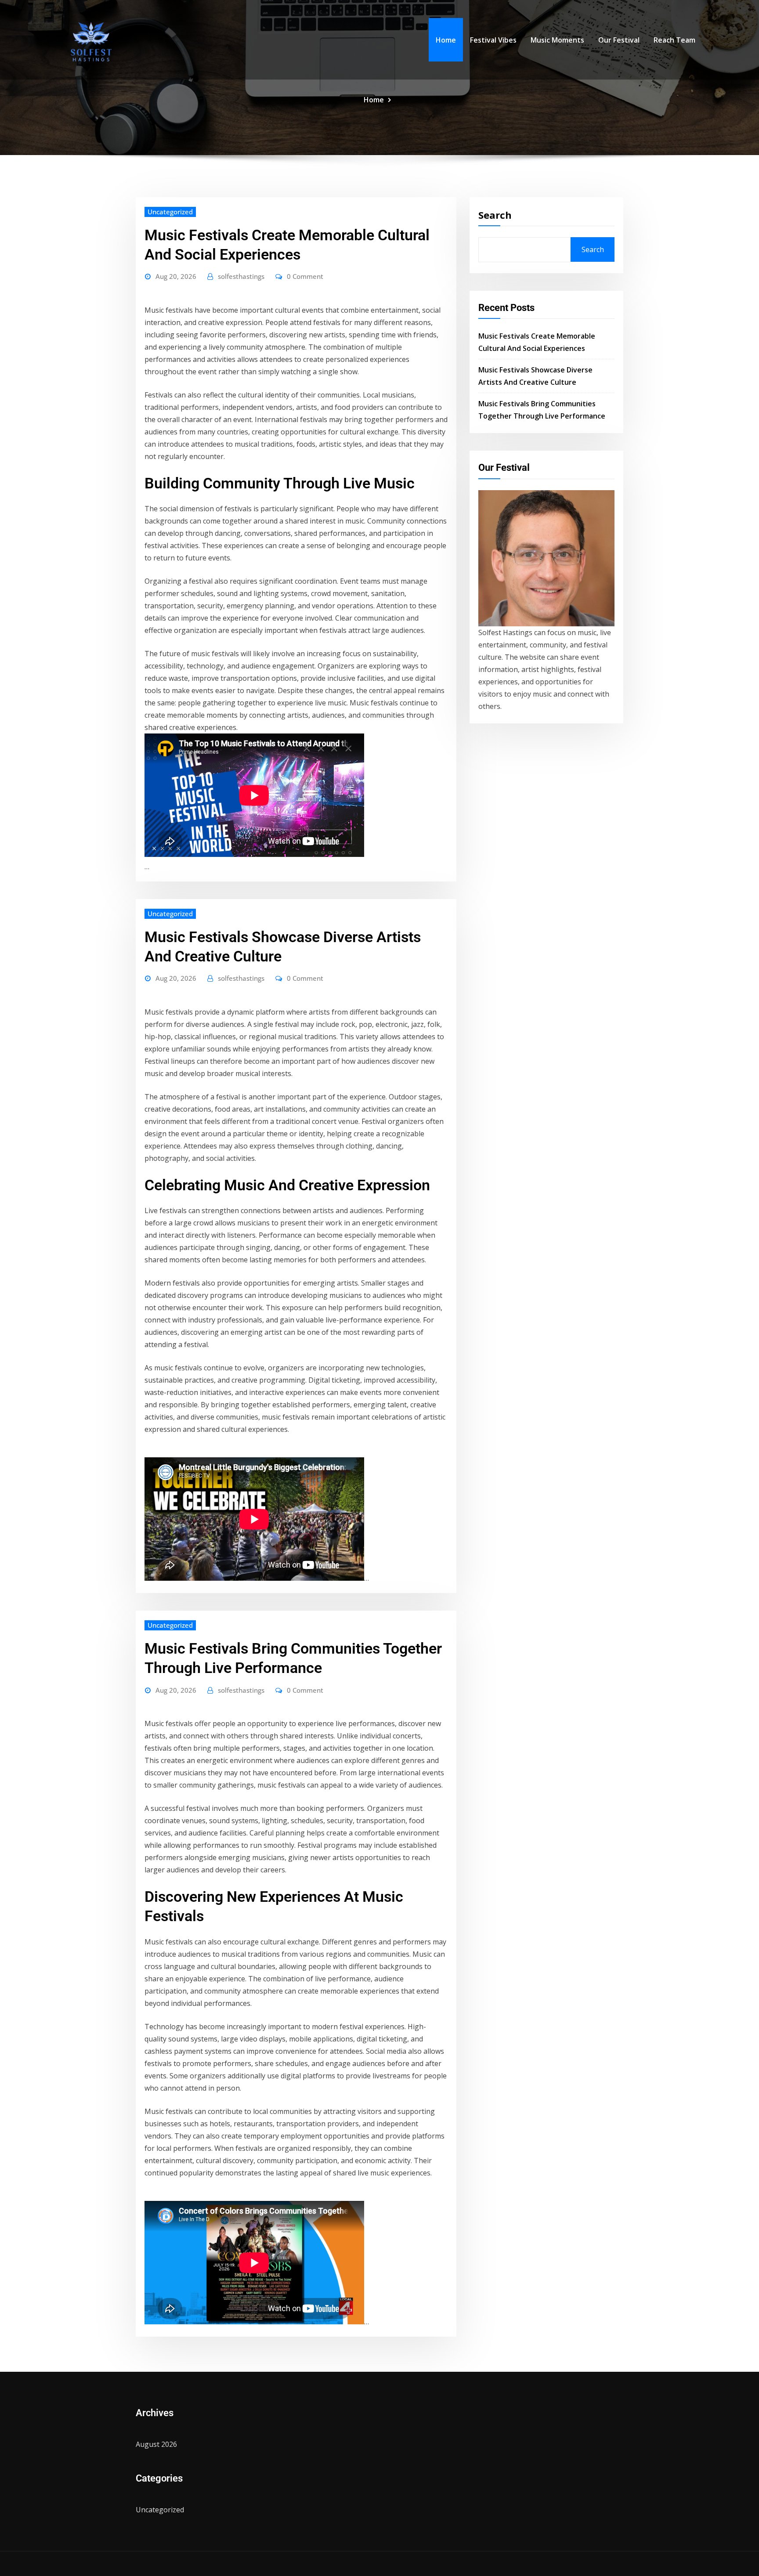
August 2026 (156, 2444)
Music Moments (557, 40)
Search (495, 215)
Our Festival (619, 40)
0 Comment (305, 276)
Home (446, 40)
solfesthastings (241, 276)
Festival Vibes (493, 40)
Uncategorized (170, 212)
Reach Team (674, 40)
